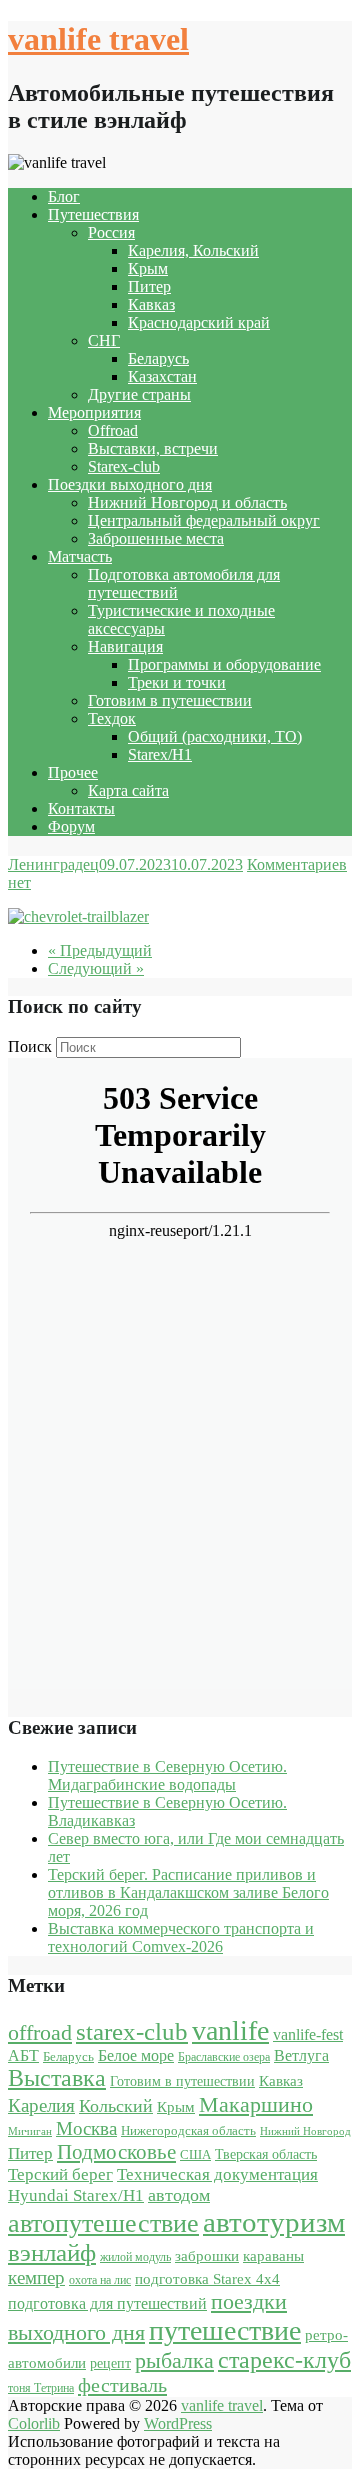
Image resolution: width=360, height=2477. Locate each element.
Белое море (136, 2055)
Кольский (116, 2106)
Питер (149, 286)
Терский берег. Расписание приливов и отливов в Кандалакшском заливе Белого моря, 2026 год (188, 1892)
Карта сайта (128, 790)
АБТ (23, 2055)
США (195, 2154)
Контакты (81, 808)
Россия (111, 232)
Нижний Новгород (305, 2131)
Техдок (112, 718)
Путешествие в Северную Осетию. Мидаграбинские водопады (167, 1775)
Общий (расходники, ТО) (215, 736)
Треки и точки (177, 682)
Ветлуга (301, 2055)
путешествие (225, 2330)
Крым (148, 268)
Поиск (30, 1046)
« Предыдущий (100, 950)
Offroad (113, 430)
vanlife (230, 2030)
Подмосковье (116, 2152)
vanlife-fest (308, 2034)
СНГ (104, 340)
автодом (179, 2195)
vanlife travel (98, 39)
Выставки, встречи (153, 448)
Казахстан (162, 376)
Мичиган (30, 2131)
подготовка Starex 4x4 (207, 2279)
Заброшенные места (156, 538)
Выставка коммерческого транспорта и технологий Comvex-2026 (181, 1937)
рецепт (110, 2363)
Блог (64, 196)
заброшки (207, 2256)
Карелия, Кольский (193, 250)
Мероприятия (94, 412)
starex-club (132, 2031)
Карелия (41, 2105)
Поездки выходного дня (130, 484)
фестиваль (122, 2385)
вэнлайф (52, 2252)
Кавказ (151, 304)
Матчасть (80, 556)
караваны (273, 2255)
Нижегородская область (188, 2130)
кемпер (36, 2277)
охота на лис (100, 2280)
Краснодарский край (199, 322)
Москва (86, 2128)
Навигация (125, 646)
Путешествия (93, 214)
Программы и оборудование (224, 664)
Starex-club (124, 466)
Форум (71, 826)
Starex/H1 (160, 754)
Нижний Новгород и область (187, 502)
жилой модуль (135, 2257)
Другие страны (139, 394)
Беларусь (158, 358)
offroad (40, 2033)
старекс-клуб (284, 2360)
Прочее (73, 772)
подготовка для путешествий (107, 2303)
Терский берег (60, 2174)
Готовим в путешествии (170, 700)
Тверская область (266, 2154)
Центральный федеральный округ (204, 520)
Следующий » (96, 968)
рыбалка (174, 2361)
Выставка (57, 2078)
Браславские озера (224, 2057)
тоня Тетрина (41, 2388)
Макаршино (256, 2104)
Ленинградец (53, 864)
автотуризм (274, 2222)
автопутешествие (103, 2223)
